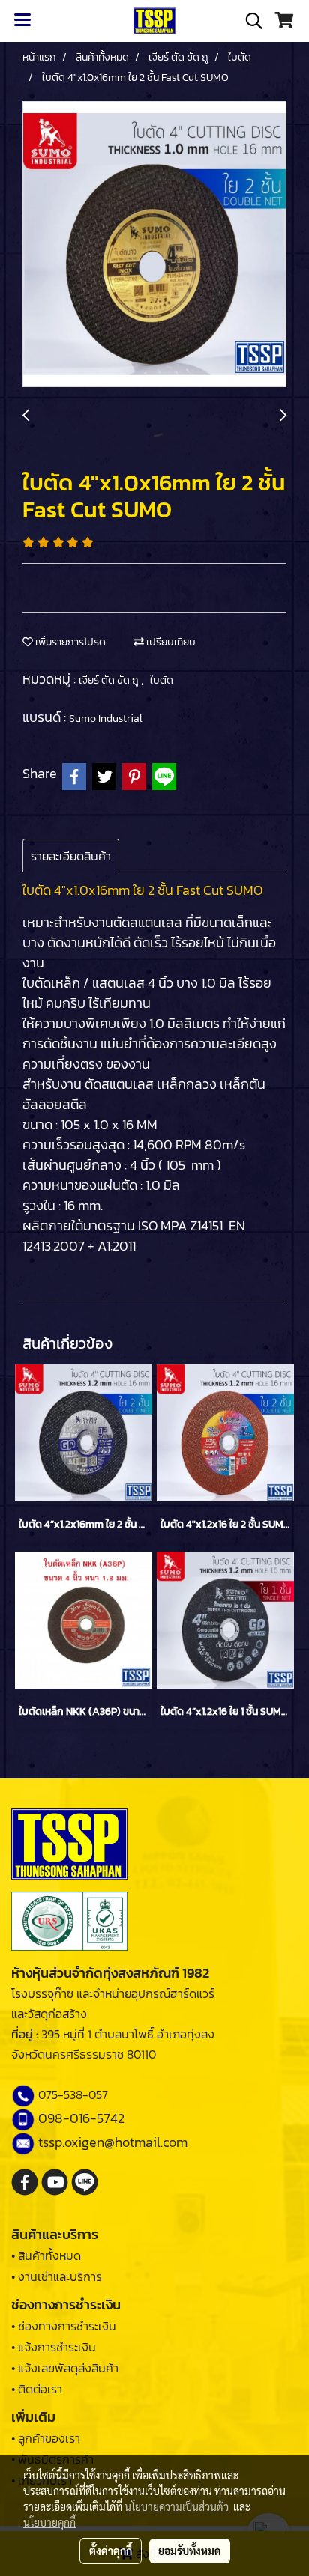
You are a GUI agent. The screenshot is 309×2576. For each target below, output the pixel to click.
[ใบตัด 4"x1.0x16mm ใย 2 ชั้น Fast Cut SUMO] (154, 245)
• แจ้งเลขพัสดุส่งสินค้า (65, 2368)
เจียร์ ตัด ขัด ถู (110, 680)
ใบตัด (162, 680)
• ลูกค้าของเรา (46, 2438)
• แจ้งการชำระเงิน (54, 2347)
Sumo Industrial (106, 719)
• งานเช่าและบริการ (57, 2276)
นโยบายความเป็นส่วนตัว (177, 2506)
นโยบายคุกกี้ (49, 2522)
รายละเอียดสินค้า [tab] (71, 856)
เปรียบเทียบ (170, 642)
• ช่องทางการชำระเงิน (64, 2326)
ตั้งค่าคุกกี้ (111, 2551)
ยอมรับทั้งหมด (190, 2551)
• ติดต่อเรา (37, 2389)
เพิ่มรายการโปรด (69, 642)
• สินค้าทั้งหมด (46, 2255)
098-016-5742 (81, 2118)
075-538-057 (73, 2094)
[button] (249, 21)
